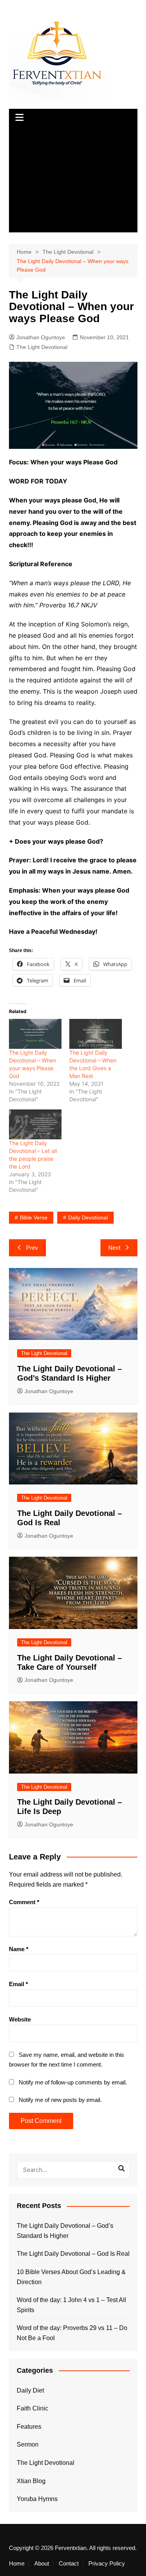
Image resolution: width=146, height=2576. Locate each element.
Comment (24, 1902)
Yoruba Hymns (37, 2499)
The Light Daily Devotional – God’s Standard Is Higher (65, 2231)
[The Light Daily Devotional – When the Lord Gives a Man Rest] (96, 1034)
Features (29, 2427)
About (42, 2564)
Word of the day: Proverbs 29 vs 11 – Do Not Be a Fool (72, 2333)
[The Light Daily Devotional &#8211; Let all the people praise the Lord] (35, 1124)
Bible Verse (34, 1217)
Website (20, 2019)
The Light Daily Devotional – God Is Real (73, 2254)
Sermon (28, 2444)
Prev (32, 1248)
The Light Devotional (42, 347)
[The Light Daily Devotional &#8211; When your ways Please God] (35, 1034)
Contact (69, 2564)
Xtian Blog (31, 2481)
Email (18, 1984)
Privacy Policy (107, 2564)
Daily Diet (30, 2390)
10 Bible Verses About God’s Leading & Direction (71, 2277)
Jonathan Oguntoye (41, 337)
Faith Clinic (33, 2408)
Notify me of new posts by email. (60, 2100)
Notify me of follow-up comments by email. (73, 2082)
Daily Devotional (88, 1217)
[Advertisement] (73, 180)
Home (17, 2564)
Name (19, 1949)
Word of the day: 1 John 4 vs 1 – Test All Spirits (71, 2305)
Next (114, 1248)
